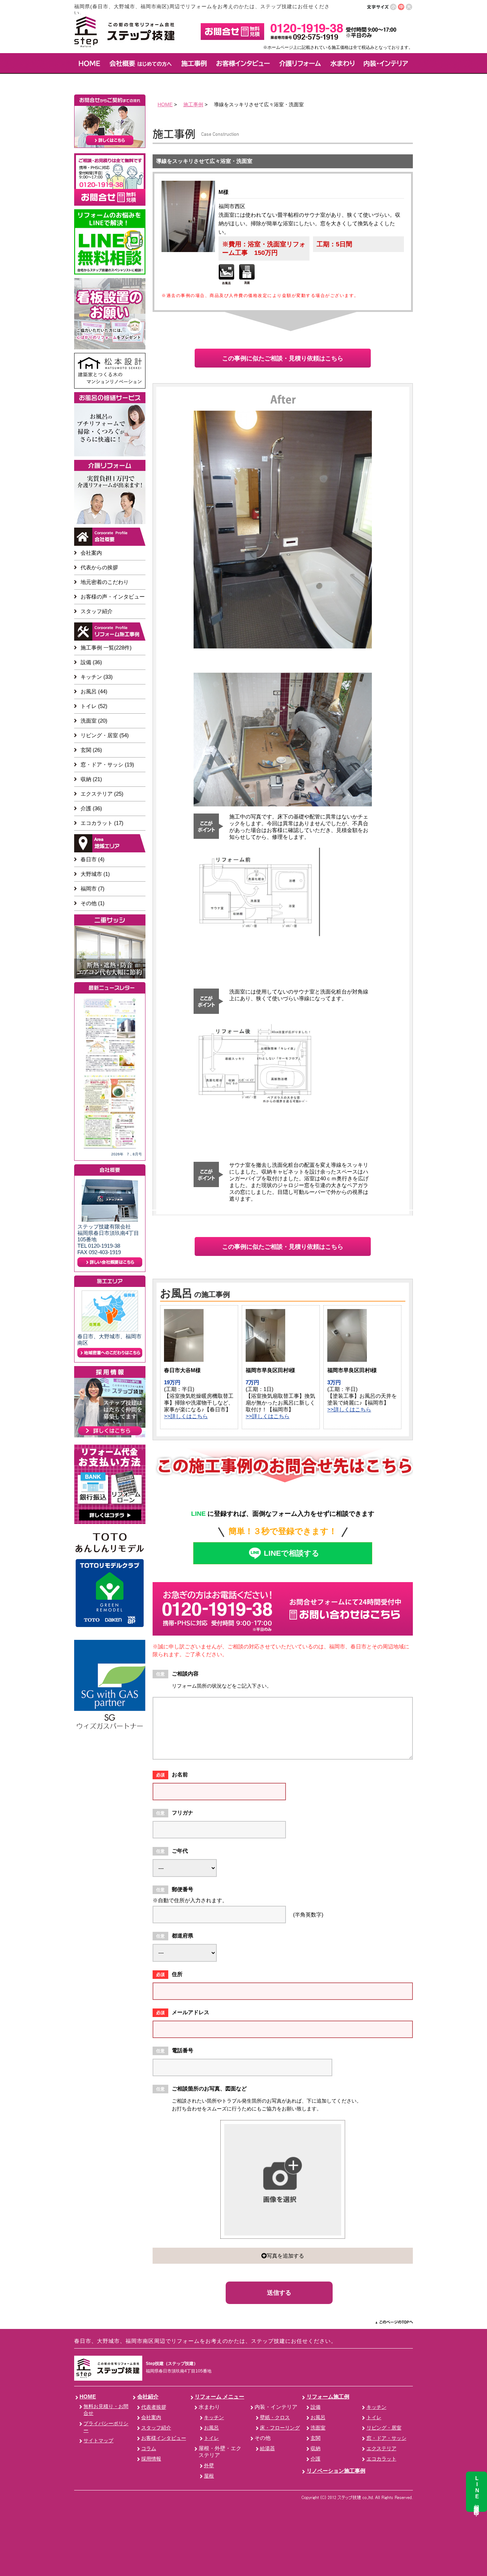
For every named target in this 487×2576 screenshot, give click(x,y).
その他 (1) (93, 903)
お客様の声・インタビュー (113, 597)
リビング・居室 (384, 2428)
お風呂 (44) (94, 691)
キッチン (214, 2418)
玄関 (316, 2438)
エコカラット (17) (102, 823)
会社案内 (91, 553)
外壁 (209, 2466)
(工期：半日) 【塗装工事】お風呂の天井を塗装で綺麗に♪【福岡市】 (362, 1396)
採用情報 (151, 2459)
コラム (149, 2449)
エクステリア (381, 2449)
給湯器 (267, 2449)
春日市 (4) (93, 859)
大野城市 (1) (95, 874)
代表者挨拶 (154, 2407)
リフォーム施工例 (328, 2397)
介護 (316, 2459)
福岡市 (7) (93, 889)
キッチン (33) (97, 677)
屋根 (209, 2476)
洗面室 (318, 2428)
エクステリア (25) (102, 794)
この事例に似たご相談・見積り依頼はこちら (283, 358)
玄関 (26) (91, 750)
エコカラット (381, 2459)
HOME (165, 104)
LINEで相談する (292, 1553)
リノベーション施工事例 (336, 2471)
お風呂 (211, 2428)
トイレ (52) (94, 706)
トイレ (211, 2438)
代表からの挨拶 (99, 567)
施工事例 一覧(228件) (106, 648)
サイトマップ (98, 2441)
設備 (316, 2407)
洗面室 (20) (94, 721)
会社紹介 (148, 2397)
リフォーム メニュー (219, 2397)
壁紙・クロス (275, 2418)
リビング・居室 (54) (105, 735)
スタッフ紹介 (97, 611)
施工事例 (193, 104)
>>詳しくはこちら (186, 1416)
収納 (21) (91, 779)
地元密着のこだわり (105, 582)
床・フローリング (280, 2428)
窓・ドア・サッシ (386, 2438)
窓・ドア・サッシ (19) (107, 764)
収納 (316, 2449)
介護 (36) (91, 808)
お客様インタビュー (164, 2438)
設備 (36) (91, 662)
